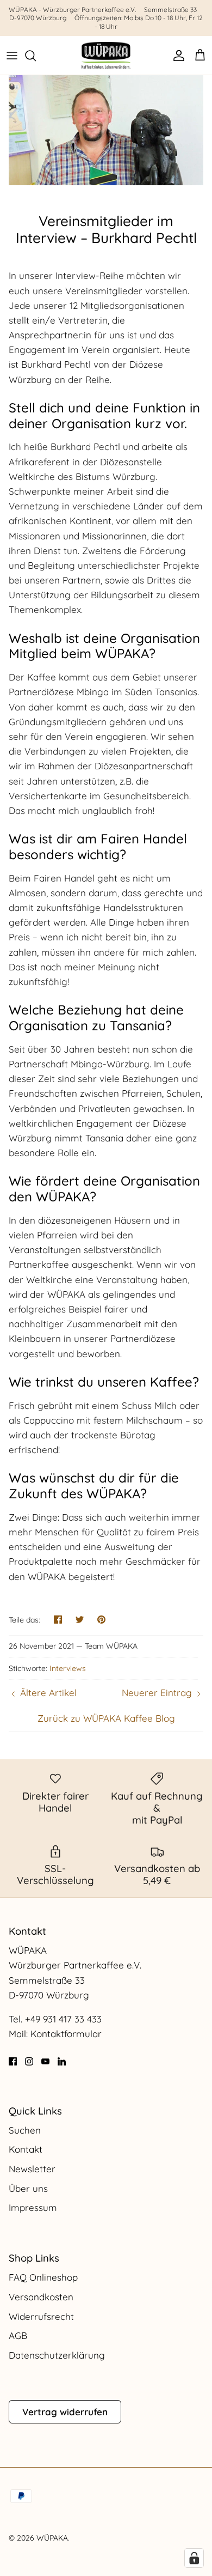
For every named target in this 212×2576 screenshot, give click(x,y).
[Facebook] (13, 2061)
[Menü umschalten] (12, 56)
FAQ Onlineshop (43, 2277)
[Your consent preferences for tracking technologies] (194, 2558)
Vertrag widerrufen (65, 2412)
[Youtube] (45, 2061)
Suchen (25, 2130)
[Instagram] (29, 2061)
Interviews (68, 1668)
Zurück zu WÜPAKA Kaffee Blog (106, 1718)
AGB (18, 2335)
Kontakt (26, 2149)
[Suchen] (36, 56)
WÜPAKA (52, 2538)
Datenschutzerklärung (57, 2355)
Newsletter (32, 2169)
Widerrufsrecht (41, 2316)
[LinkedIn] (62, 2061)
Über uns (28, 2188)
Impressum (33, 2207)
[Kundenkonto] (176, 56)
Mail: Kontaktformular (55, 2034)
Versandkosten (41, 2297)
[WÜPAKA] (106, 55)
